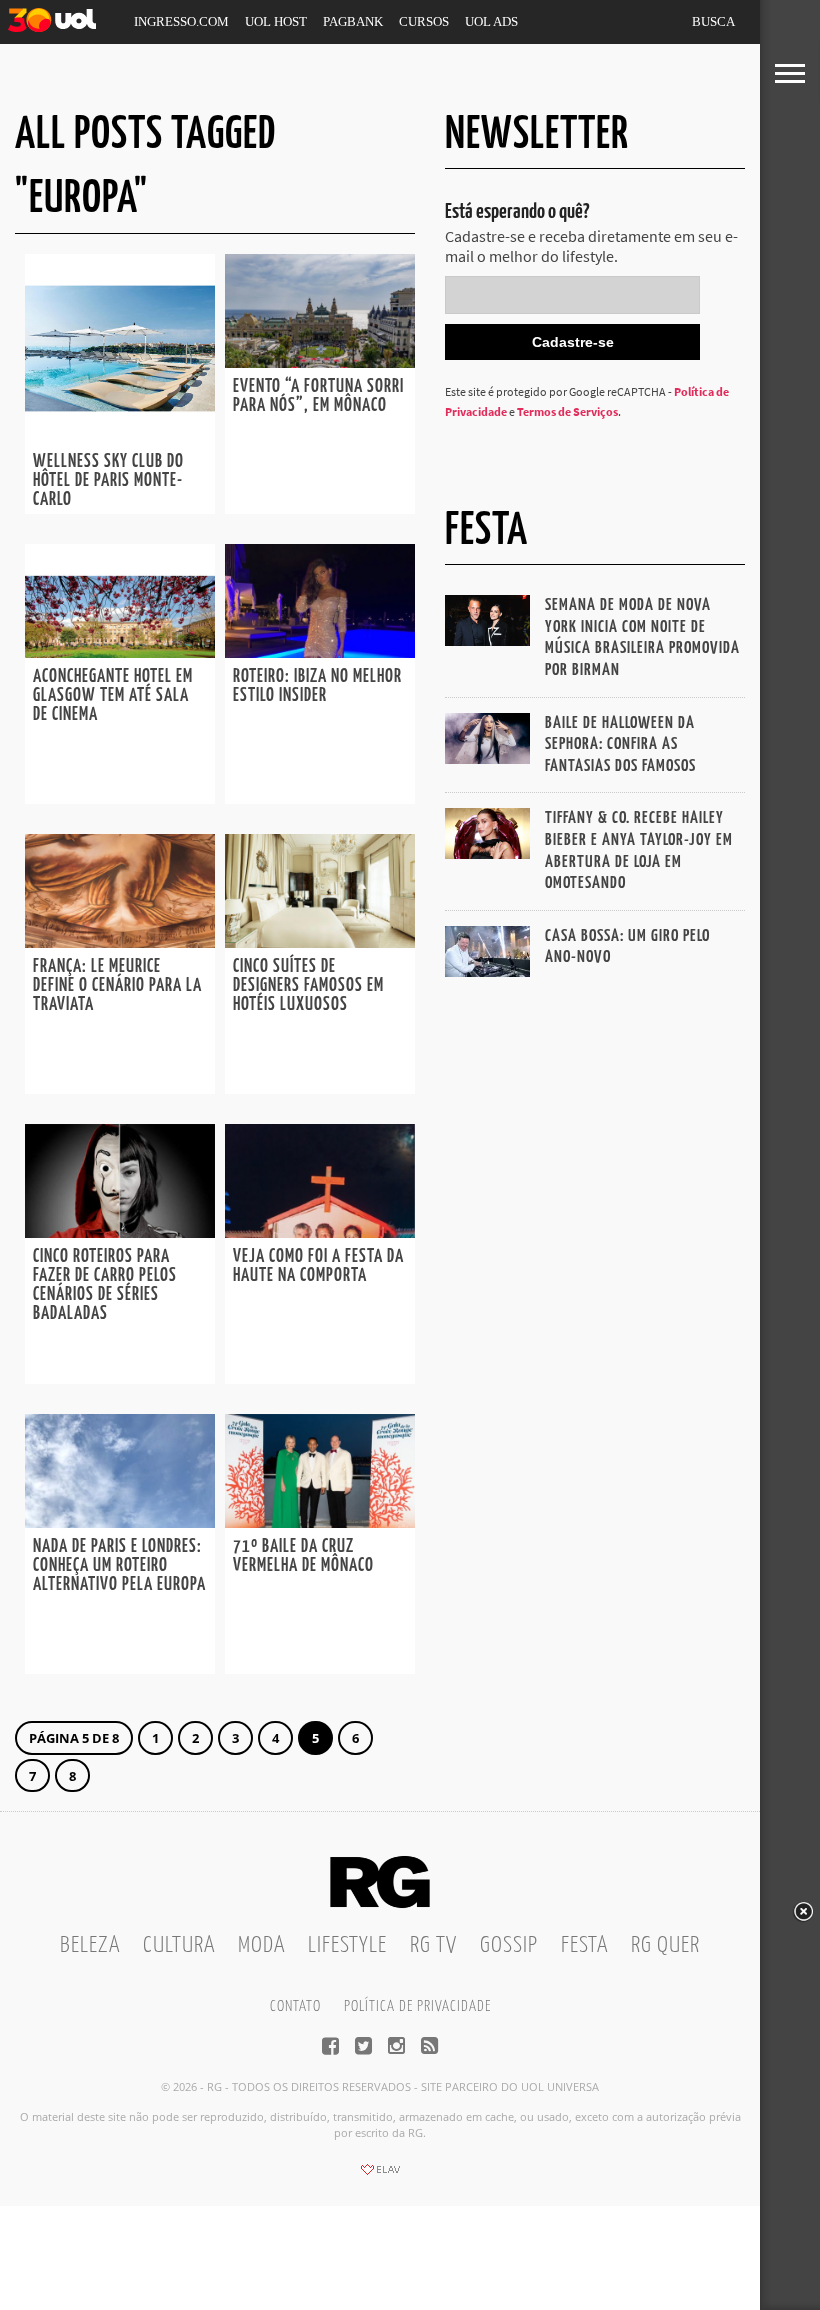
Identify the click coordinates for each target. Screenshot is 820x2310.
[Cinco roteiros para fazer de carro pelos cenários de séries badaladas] (120, 1232)
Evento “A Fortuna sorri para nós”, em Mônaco (318, 396)
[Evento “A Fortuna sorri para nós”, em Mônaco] (320, 362)
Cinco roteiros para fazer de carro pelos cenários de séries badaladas (105, 1285)
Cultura (179, 1945)
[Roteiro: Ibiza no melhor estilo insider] (320, 652)
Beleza (90, 1945)
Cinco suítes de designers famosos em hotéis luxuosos (308, 986)
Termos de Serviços (567, 411)
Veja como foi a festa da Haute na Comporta (318, 1266)
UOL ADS (491, 21)
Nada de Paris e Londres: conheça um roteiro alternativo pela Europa (119, 1566)
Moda (261, 1945)
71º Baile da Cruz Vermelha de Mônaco (303, 1556)
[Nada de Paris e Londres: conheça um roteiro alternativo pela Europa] (120, 1522)
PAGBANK (353, 21)
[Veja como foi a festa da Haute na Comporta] (320, 1232)
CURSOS (424, 21)
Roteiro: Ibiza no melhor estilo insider (317, 686)
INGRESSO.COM (181, 21)
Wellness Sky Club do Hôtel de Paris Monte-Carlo (108, 481)
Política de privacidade (417, 2006)
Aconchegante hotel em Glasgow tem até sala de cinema (113, 696)
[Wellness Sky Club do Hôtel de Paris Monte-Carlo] (120, 437)
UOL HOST (276, 21)
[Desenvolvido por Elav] (380, 2176)
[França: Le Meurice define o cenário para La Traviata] (120, 942)
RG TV (433, 1945)
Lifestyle (347, 1945)
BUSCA (713, 21)
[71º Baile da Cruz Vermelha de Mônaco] (320, 1522)
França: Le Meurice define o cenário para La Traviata (117, 986)
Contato (295, 2006)
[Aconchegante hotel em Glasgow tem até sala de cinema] (120, 652)
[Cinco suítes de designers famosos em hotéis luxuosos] (320, 942)
